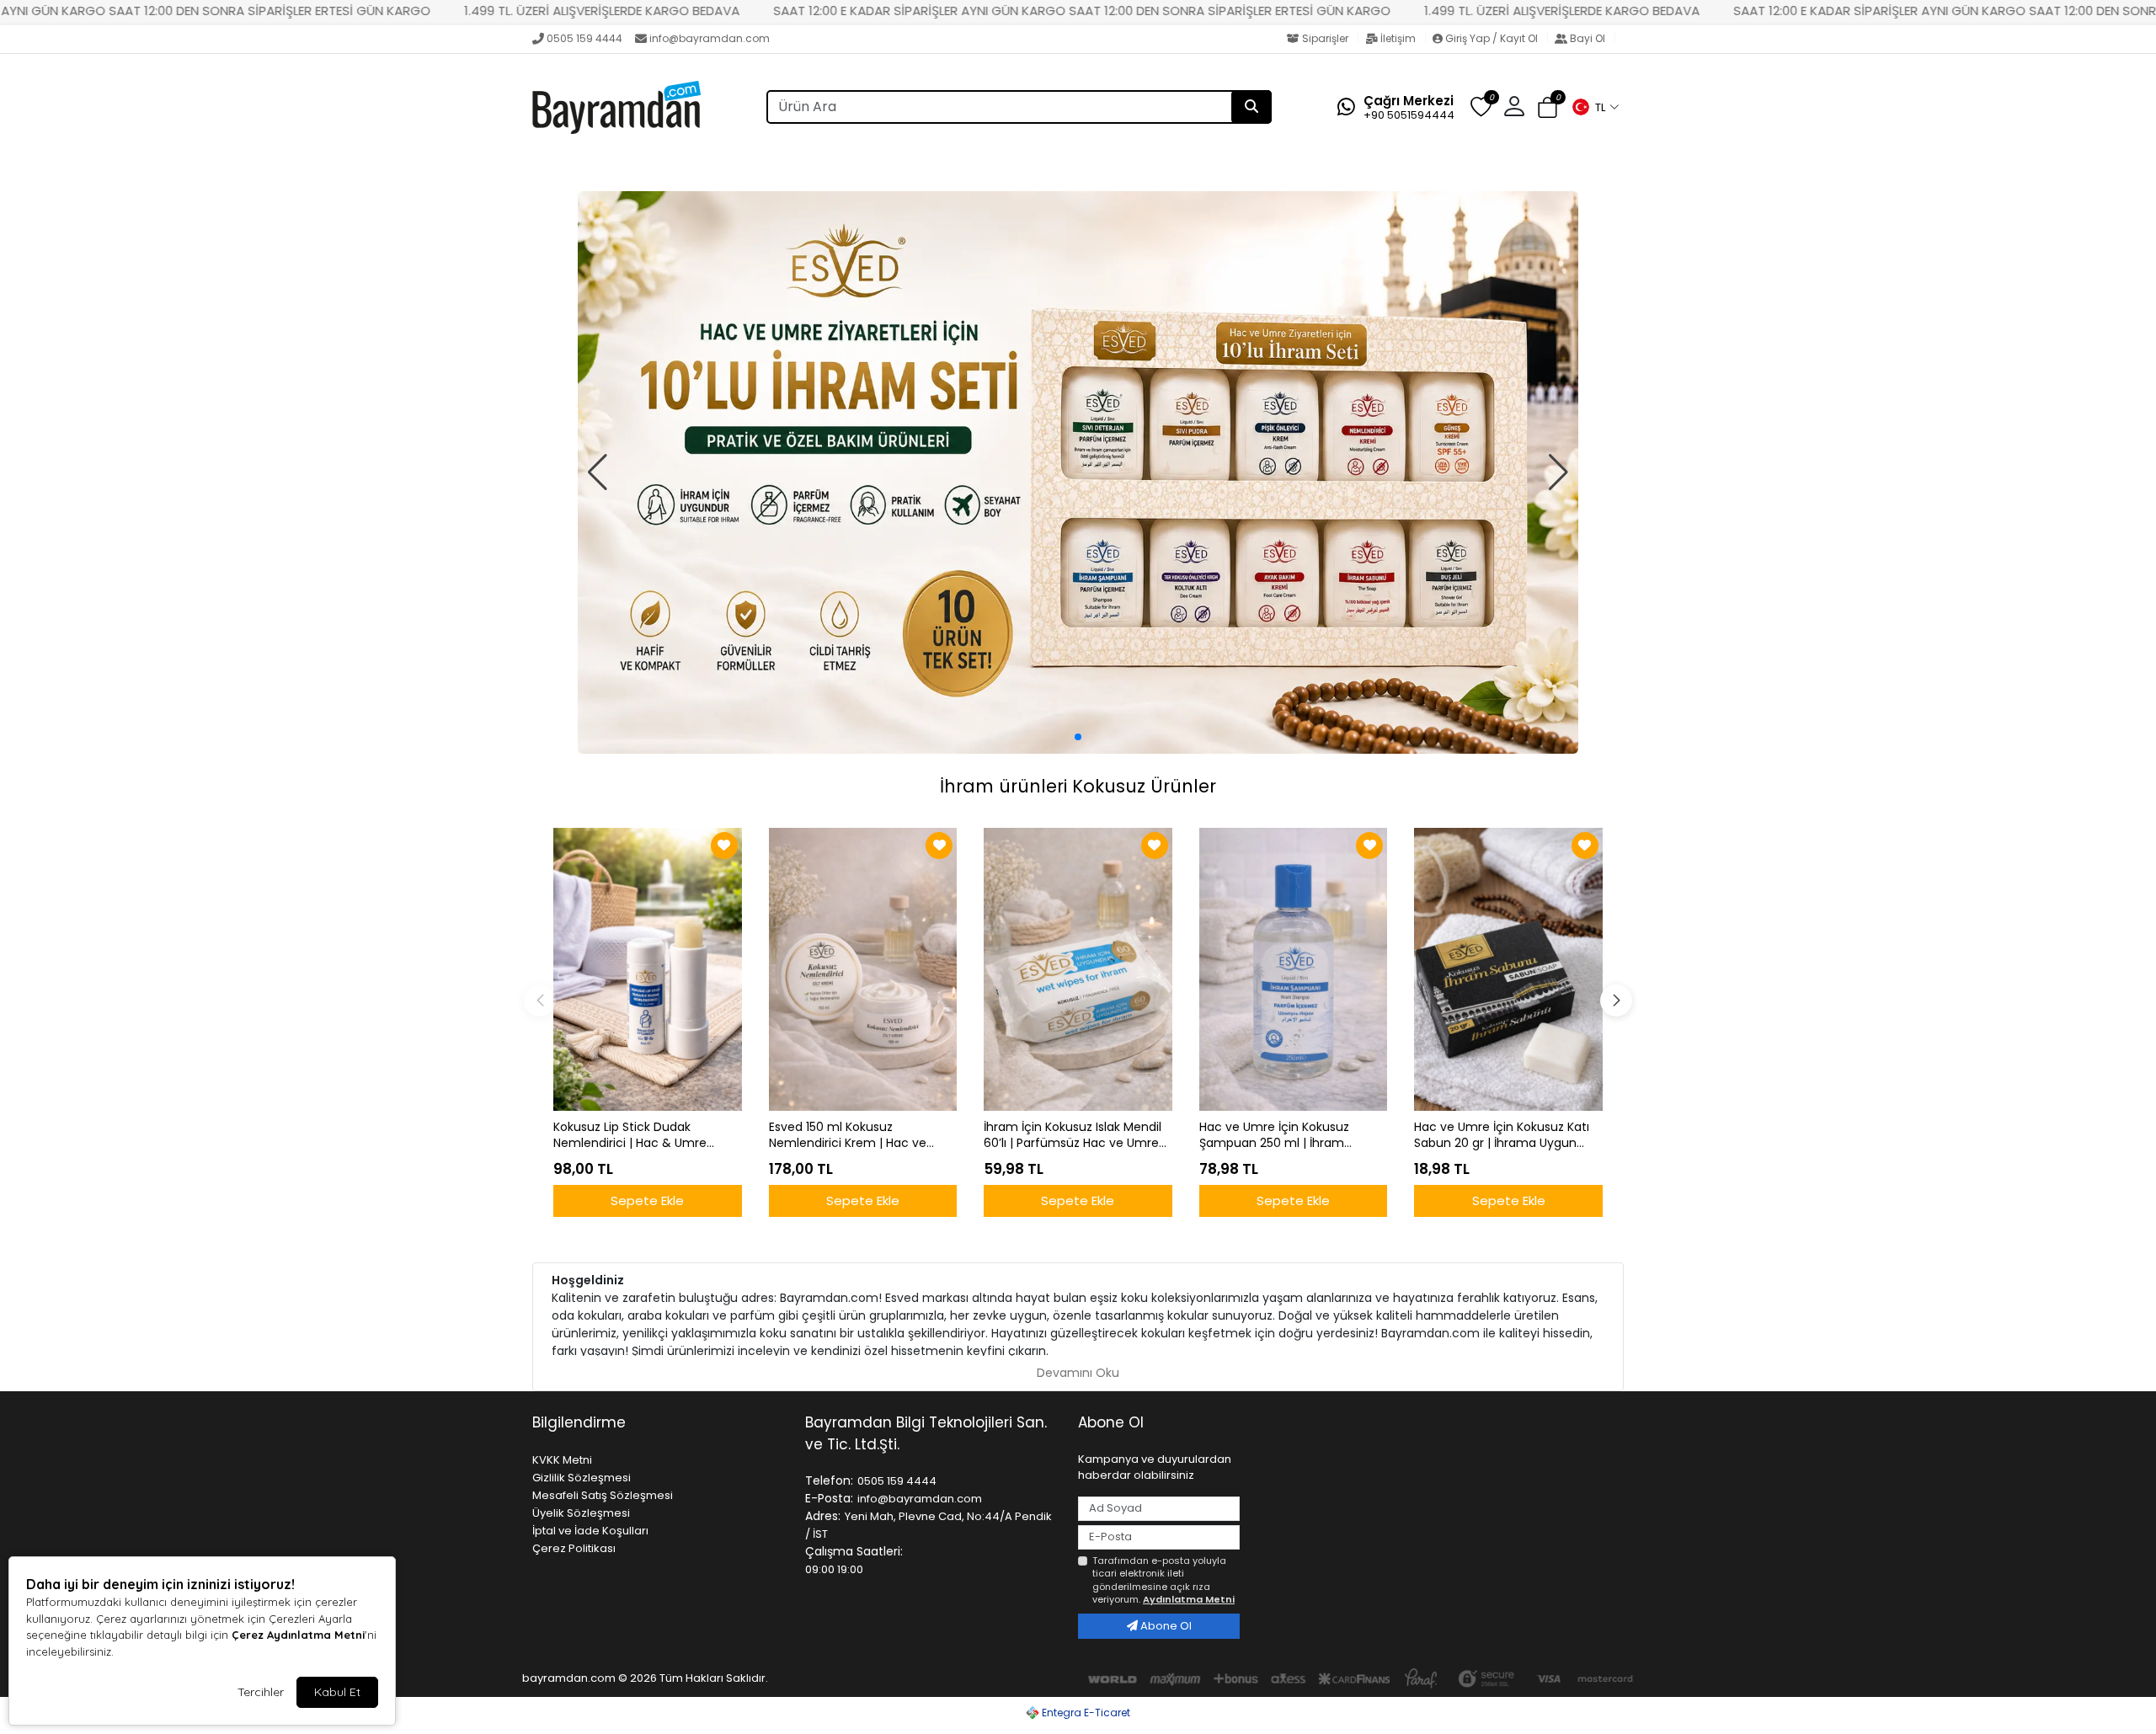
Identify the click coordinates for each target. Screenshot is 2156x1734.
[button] (1595, 107)
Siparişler (1325, 38)
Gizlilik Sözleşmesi (582, 1478)
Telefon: (829, 1481)
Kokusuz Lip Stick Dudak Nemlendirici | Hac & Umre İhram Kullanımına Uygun (630, 1135)
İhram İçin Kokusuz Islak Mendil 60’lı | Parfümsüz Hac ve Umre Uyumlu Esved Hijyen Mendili (1073, 1135)
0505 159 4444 (584, 38)
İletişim (1398, 38)
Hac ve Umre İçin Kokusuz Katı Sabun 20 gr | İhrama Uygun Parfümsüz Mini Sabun (1502, 1135)
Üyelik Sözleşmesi (581, 1513)
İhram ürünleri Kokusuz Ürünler (1078, 786)
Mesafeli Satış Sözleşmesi (603, 1495)
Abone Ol (1165, 1626)
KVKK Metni (562, 1460)
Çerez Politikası (574, 1548)
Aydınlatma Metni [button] (1189, 1599)
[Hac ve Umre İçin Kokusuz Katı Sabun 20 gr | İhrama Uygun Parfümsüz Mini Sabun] (1508, 969)
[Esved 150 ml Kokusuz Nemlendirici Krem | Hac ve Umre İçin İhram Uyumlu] (863, 969)
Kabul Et (337, 1692)
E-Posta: (829, 1498)
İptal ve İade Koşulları (590, 1531)
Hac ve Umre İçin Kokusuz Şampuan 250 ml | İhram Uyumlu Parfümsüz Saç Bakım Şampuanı (1287, 1135)
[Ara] (1251, 107)
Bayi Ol (1588, 38)
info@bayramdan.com (710, 38)
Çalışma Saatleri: (854, 1551)
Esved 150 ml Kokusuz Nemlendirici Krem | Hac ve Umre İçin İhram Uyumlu (848, 1135)
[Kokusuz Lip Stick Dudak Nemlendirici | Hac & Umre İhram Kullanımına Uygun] (648, 969)
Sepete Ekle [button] (647, 1200)
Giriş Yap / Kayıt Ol (1492, 38)
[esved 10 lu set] (1078, 473)
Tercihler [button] (261, 1692)
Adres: (823, 1516)
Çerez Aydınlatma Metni (298, 1635)
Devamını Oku (1078, 1373)
